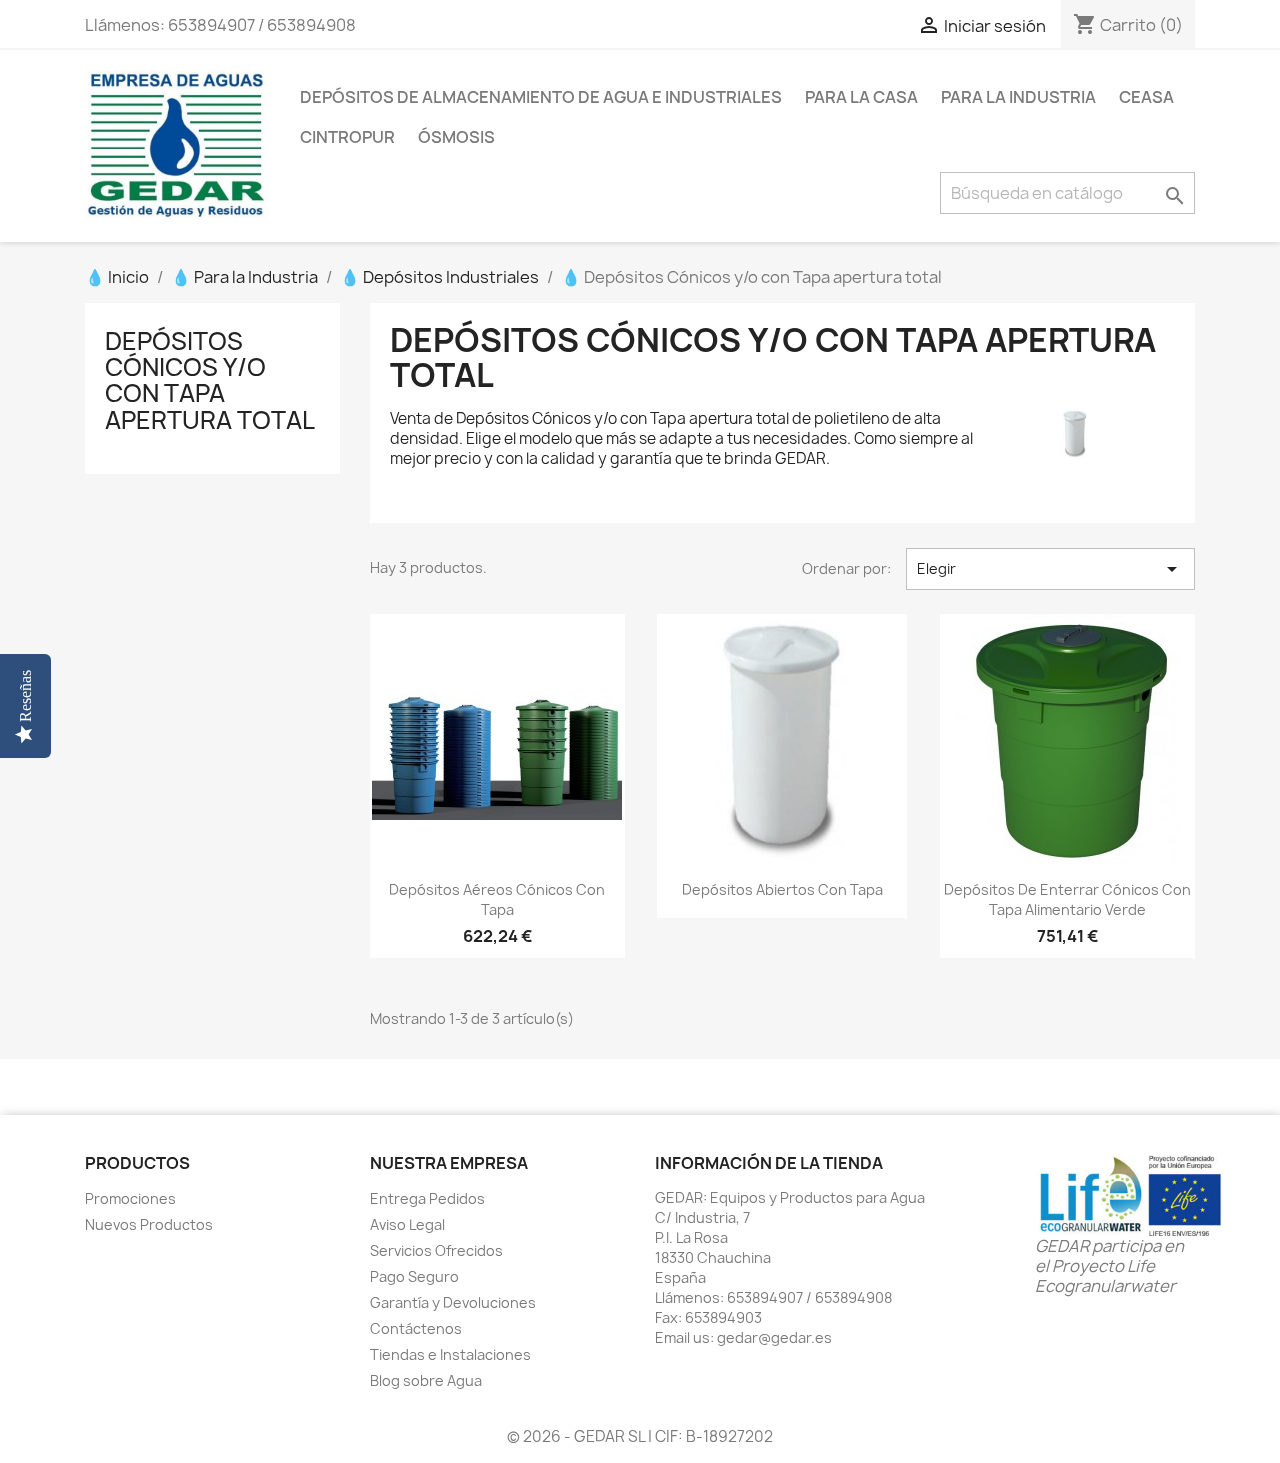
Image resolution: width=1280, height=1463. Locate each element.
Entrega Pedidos (427, 1198)
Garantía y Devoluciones (453, 1302)
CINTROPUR (347, 137)
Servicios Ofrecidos (436, 1250)
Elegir (1050, 569)
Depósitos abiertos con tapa (782, 889)
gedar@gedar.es (774, 1337)
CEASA (1146, 97)
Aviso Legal (407, 1224)
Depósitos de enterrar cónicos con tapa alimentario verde (1067, 899)
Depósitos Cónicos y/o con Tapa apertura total (210, 380)
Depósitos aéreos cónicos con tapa (497, 899)
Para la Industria (1018, 97)
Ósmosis (456, 137)
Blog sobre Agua (426, 1380)
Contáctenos (416, 1328)
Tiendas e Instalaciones (450, 1354)
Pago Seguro (414, 1276)
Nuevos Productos (149, 1224)
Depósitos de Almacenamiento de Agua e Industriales (541, 97)
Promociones (130, 1198)
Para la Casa (861, 97)
